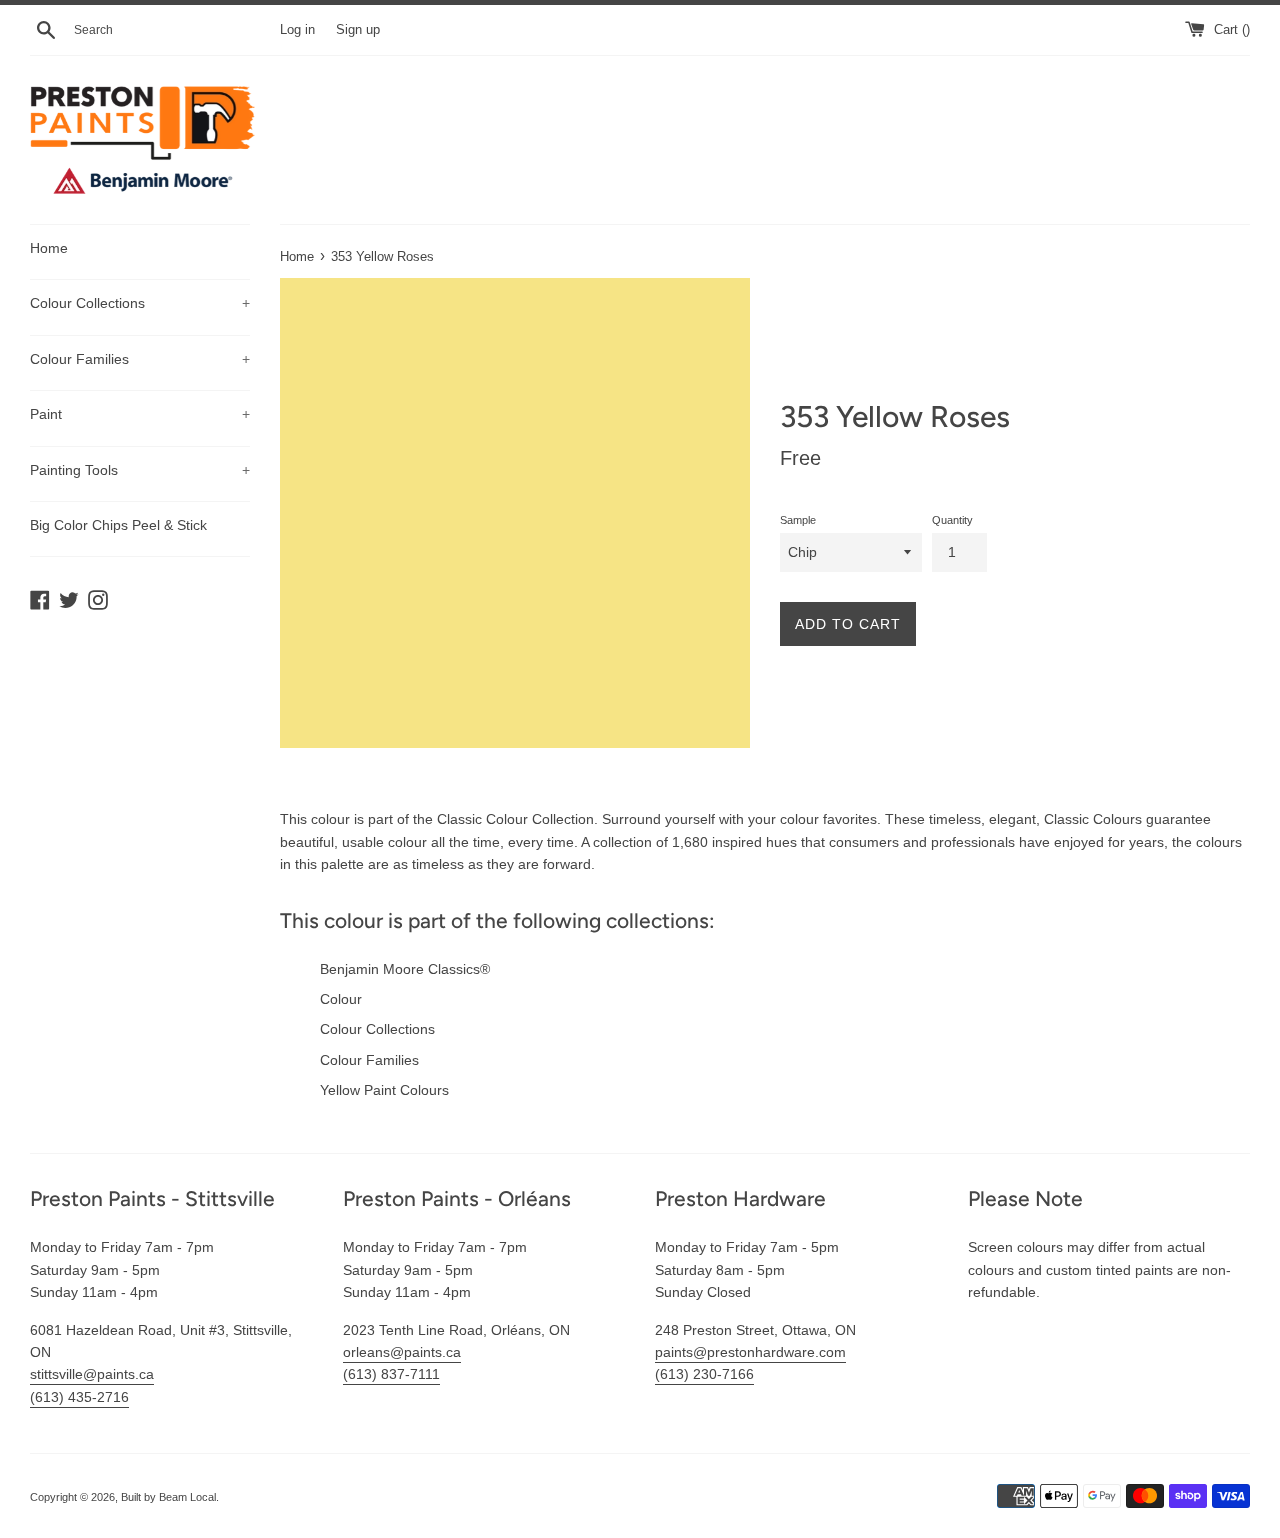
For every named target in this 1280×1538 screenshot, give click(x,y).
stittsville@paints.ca (92, 1374)
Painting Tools (140, 470)
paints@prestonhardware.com (750, 1352)
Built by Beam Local (168, 1497)
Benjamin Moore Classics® (405, 969)
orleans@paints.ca (402, 1352)
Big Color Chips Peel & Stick (118, 525)
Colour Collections (140, 303)
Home (49, 248)
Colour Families (140, 359)
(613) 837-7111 (391, 1374)
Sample (798, 520)
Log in (297, 30)
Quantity (952, 520)
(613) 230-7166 (704, 1374)
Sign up (358, 30)
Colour (341, 999)
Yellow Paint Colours (384, 1090)
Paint (140, 414)
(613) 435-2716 (79, 1397)
